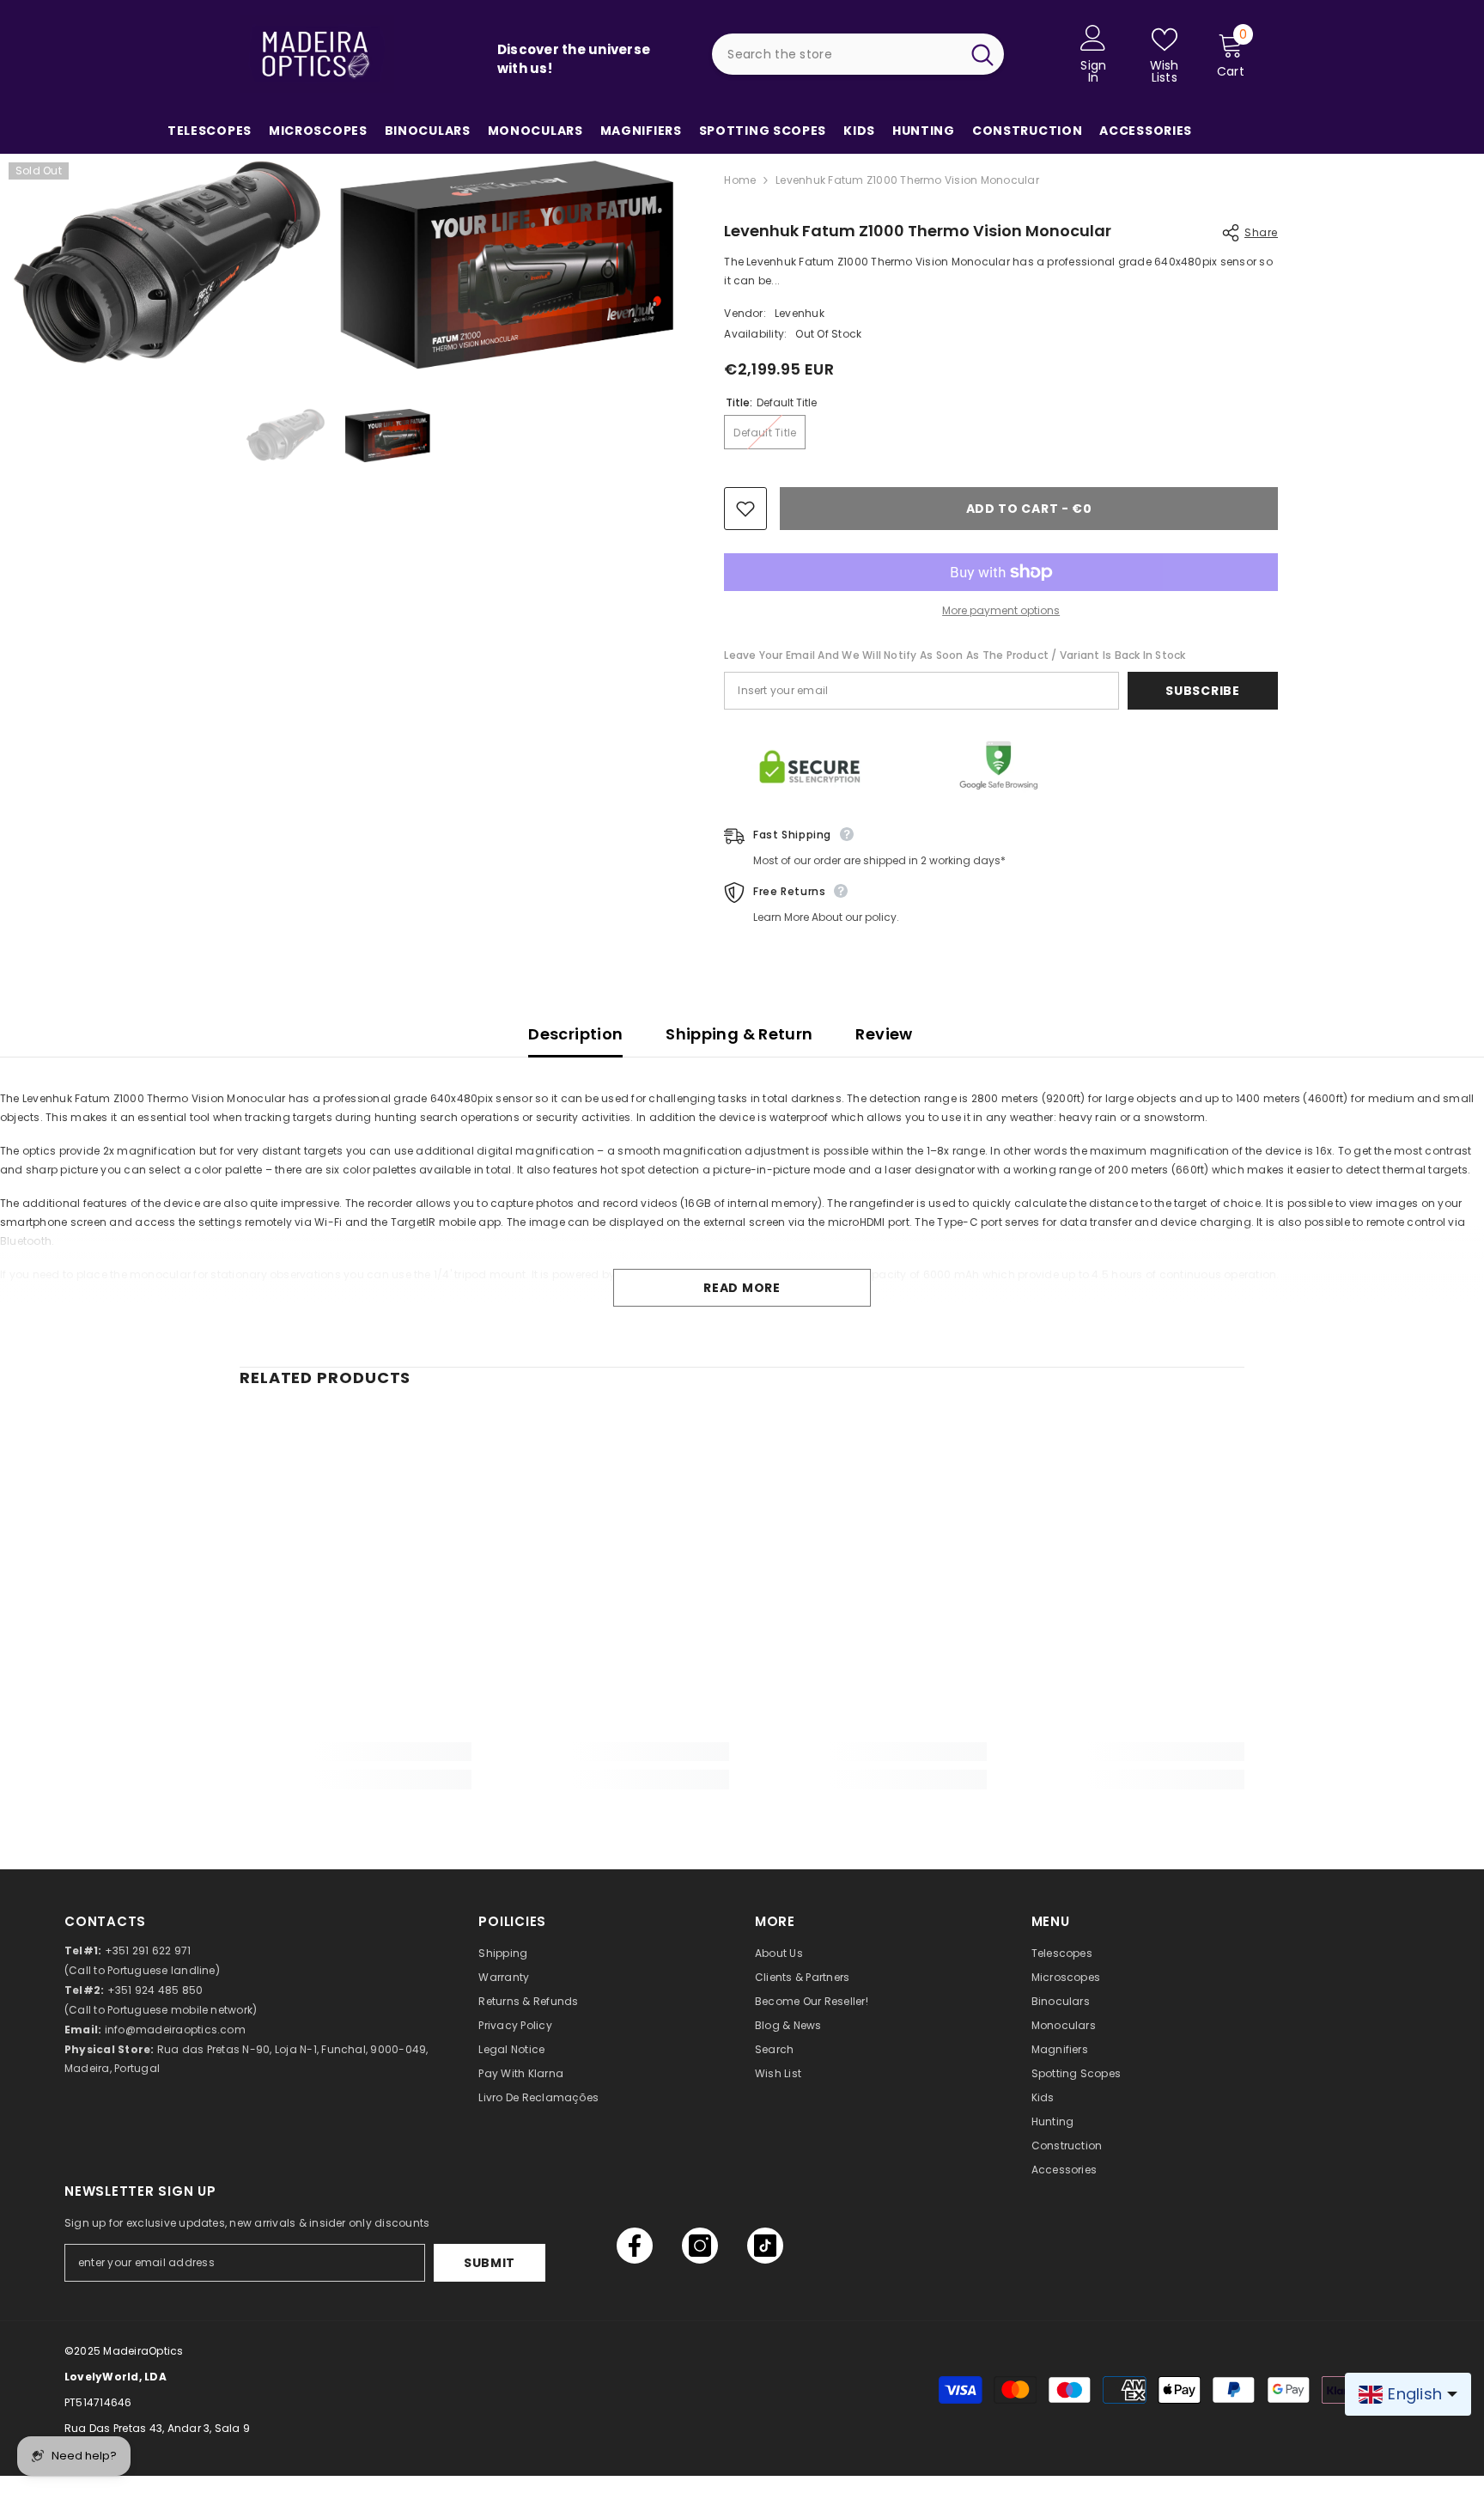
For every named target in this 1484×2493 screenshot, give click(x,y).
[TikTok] (765, 2246)
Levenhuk (800, 313)
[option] (286, 436)
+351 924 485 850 (155, 1990)
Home (740, 180)
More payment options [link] (1001, 610)
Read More (742, 1288)
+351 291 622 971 (148, 1951)
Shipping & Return (739, 1034)
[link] (356, 1752)
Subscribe (1202, 691)
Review (884, 1034)
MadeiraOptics (143, 2351)
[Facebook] (635, 2246)
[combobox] (836, 54)
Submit (490, 2263)
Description (575, 1034)
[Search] (858, 54)
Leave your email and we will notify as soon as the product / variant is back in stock (955, 655)
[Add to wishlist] (745, 509)
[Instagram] (700, 2246)
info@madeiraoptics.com (175, 2030)
